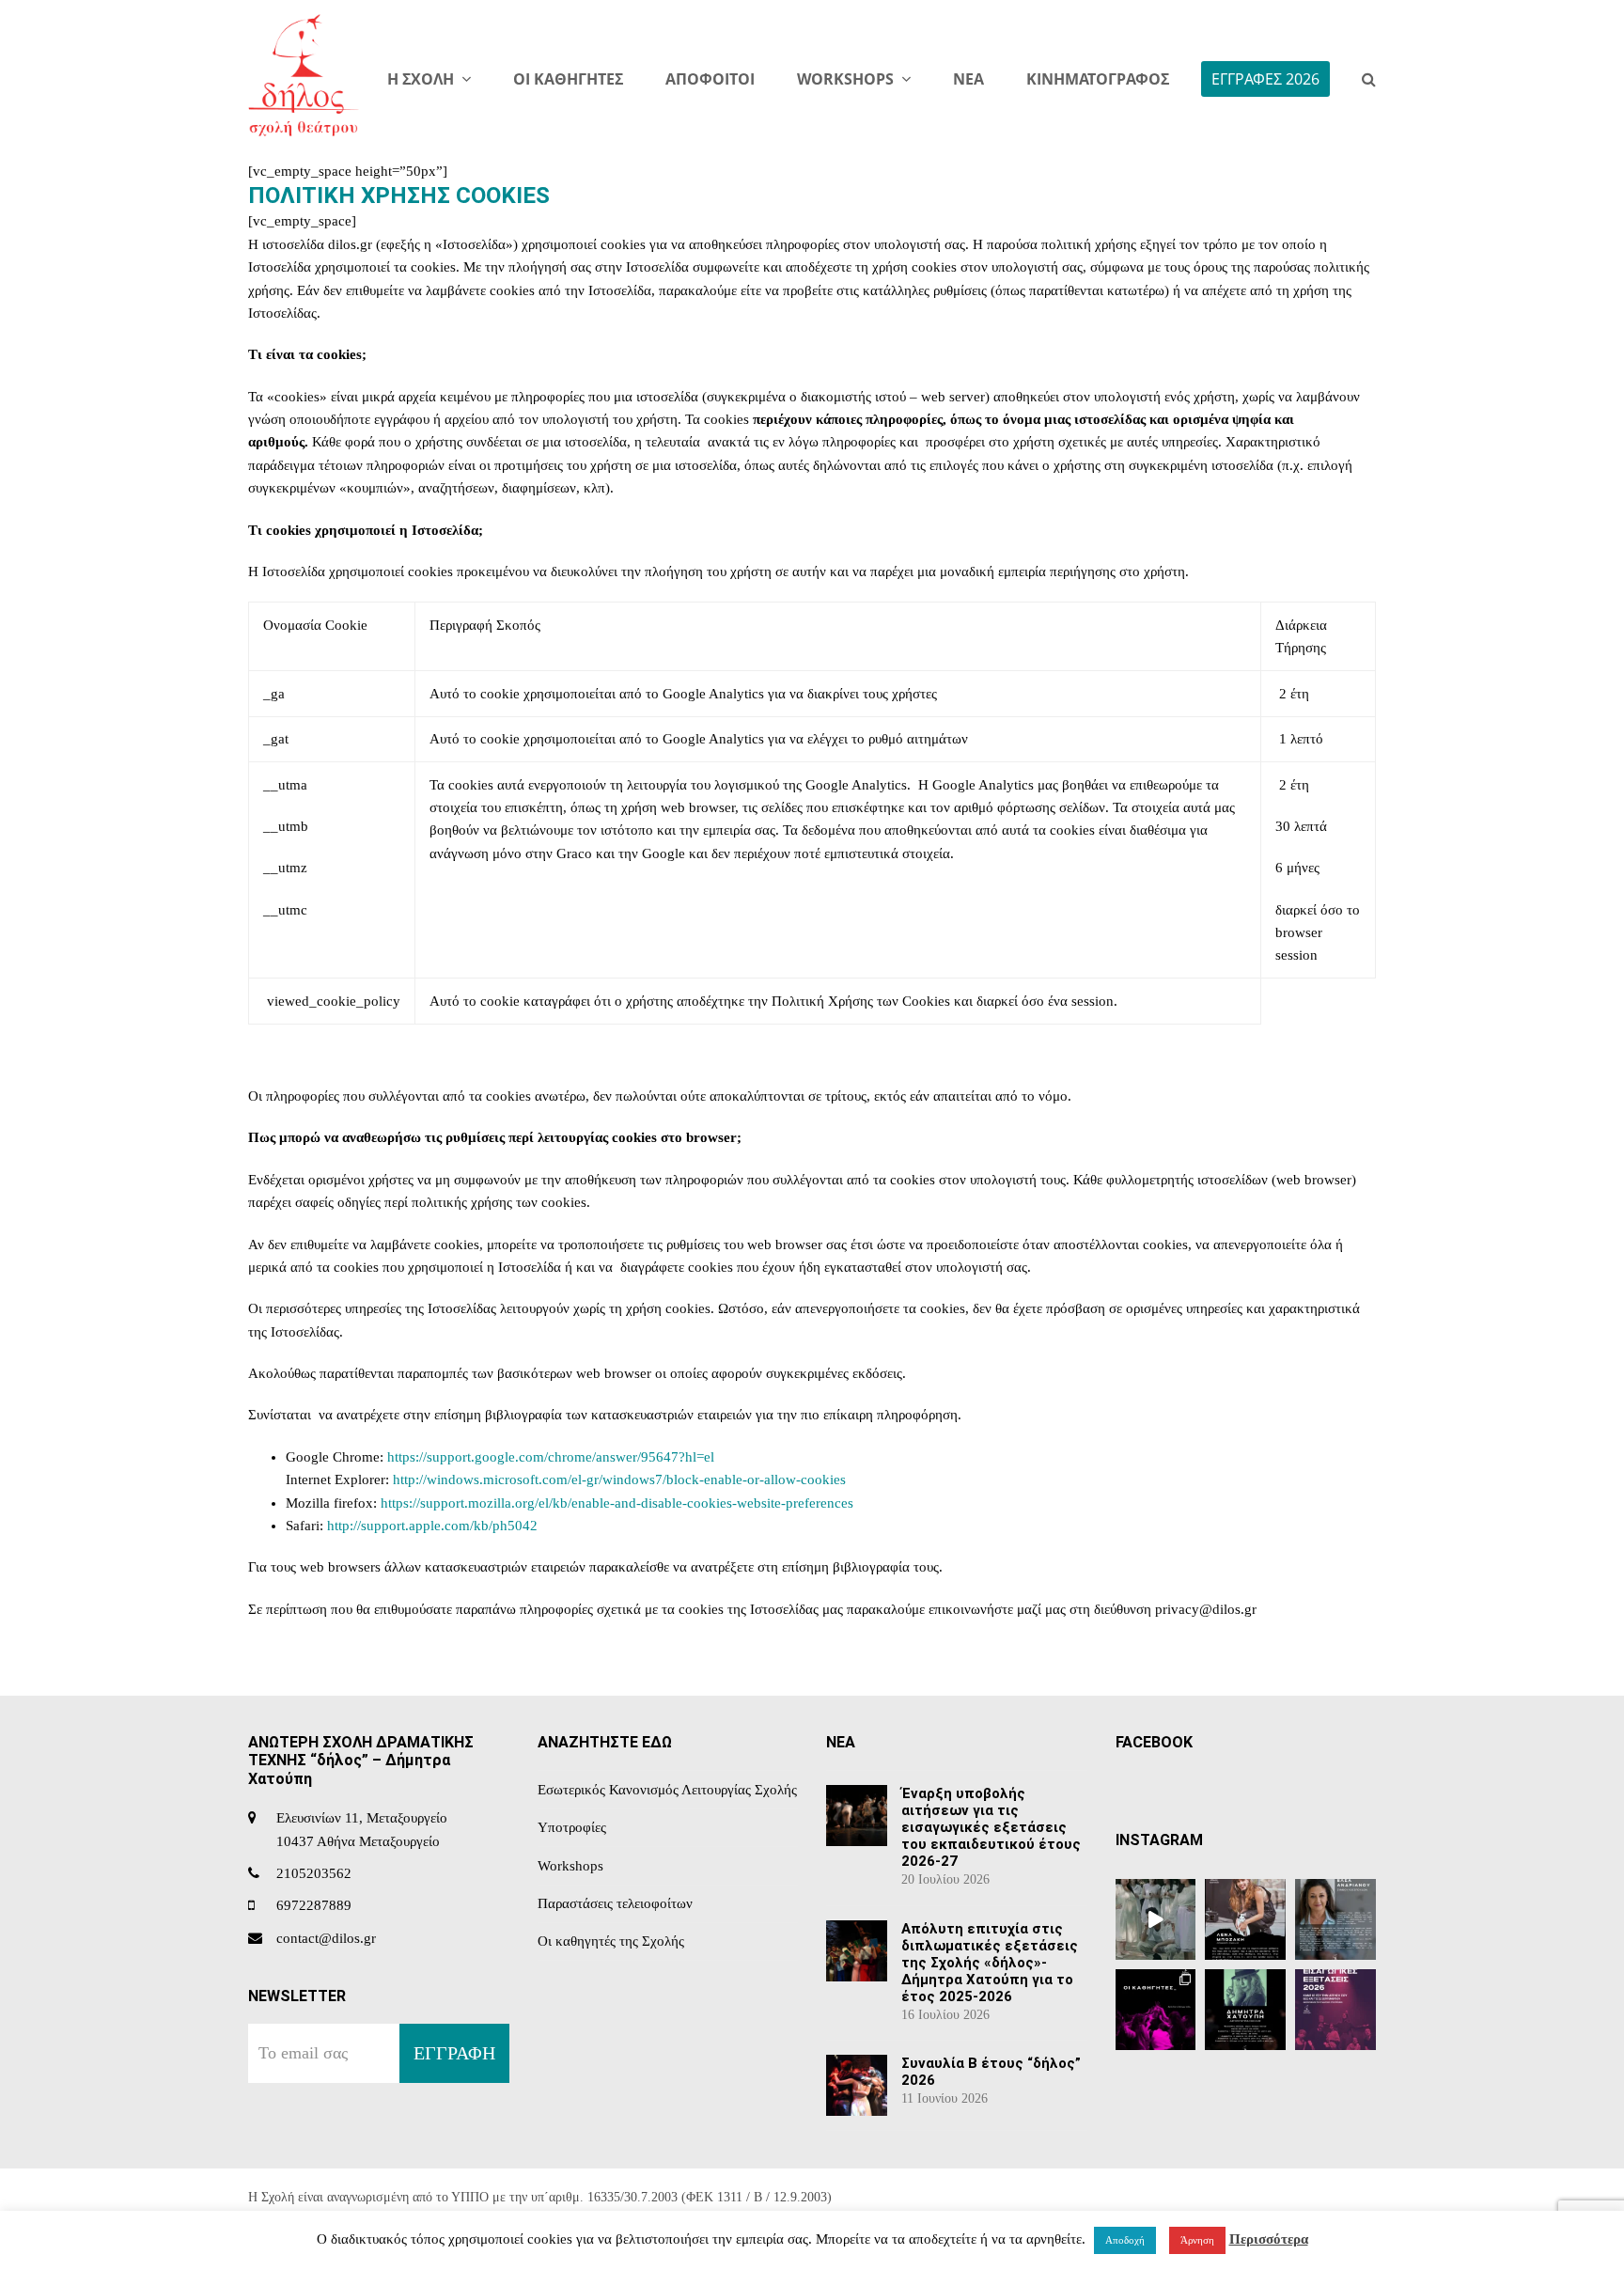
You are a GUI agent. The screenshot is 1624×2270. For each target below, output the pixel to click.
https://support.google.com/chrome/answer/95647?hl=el (551, 1457)
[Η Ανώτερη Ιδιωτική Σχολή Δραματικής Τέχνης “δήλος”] (1245, 2010)
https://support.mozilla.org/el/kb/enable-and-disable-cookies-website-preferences (617, 1503)
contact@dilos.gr (326, 1938)
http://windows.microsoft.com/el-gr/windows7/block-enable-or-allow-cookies (619, 1479)
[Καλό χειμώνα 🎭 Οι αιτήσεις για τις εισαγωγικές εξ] (1156, 1919)
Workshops (570, 1866)
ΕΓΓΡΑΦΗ (454, 2053)
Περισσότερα (1269, 2239)
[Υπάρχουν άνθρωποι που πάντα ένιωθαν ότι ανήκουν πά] (1335, 2010)
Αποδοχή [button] (1125, 2240)
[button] (1369, 80)
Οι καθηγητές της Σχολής (611, 1941)
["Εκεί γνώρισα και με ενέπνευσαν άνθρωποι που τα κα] (1245, 1919)
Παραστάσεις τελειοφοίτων (615, 1903)
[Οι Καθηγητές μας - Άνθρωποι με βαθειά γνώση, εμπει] (1156, 2010)
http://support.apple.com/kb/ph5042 (432, 1526)
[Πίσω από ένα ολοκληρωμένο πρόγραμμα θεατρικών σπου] (1335, 1919)
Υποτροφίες (572, 1827)
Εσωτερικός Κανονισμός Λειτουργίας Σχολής (667, 1790)
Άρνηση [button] (1197, 2240)
